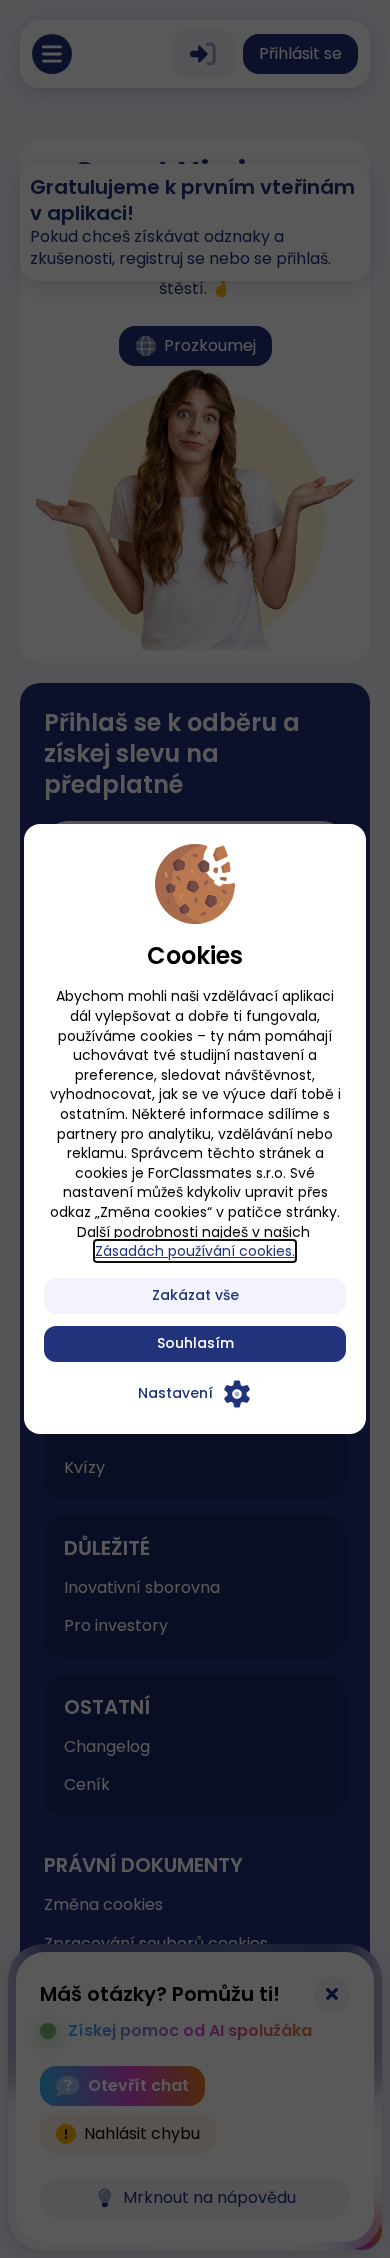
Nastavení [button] (175, 1393)
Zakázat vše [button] (195, 1295)
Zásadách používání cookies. (195, 1251)
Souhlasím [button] (195, 1343)
